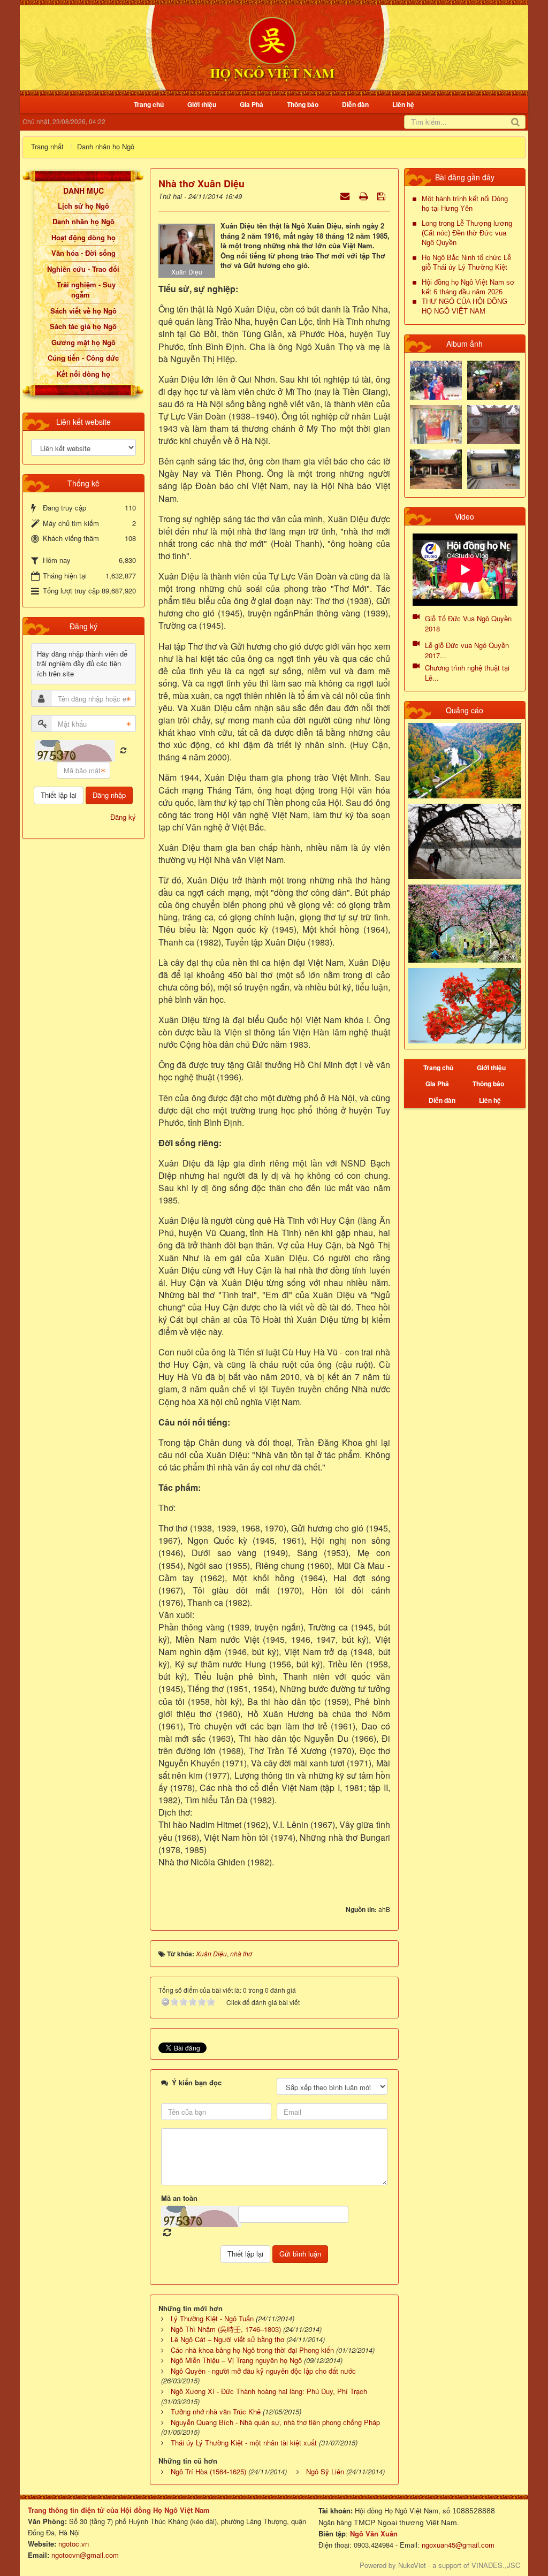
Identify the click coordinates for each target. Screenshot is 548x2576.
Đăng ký (123, 817)
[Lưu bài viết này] (382, 196)
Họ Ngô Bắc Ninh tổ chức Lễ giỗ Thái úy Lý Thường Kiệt (466, 262)
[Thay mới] (123, 750)
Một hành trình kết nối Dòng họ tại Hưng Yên (465, 204)
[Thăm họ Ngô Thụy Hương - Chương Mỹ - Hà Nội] (493, 468)
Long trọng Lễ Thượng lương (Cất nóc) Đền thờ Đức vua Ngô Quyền (467, 233)
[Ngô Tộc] (272, 47)
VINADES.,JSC (496, 2565)
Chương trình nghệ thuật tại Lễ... (467, 673)
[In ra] (364, 196)
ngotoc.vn (74, 2544)
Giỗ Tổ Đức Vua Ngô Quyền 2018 (468, 623)
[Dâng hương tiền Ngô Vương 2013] (436, 379)
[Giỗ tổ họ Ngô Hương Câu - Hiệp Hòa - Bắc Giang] (436, 424)
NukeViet (412, 2565)
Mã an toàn (179, 2198)
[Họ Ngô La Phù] (493, 424)
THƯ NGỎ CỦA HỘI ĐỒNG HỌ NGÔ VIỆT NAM (465, 306)
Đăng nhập (109, 795)
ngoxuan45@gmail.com (457, 2545)
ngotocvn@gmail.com (85, 2555)
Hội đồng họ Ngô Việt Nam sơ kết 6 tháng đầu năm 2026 (468, 287)
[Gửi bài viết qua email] (346, 196)
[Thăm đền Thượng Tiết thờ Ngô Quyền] (436, 468)
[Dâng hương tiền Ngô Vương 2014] (493, 379)
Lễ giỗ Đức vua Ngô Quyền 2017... (467, 650)
